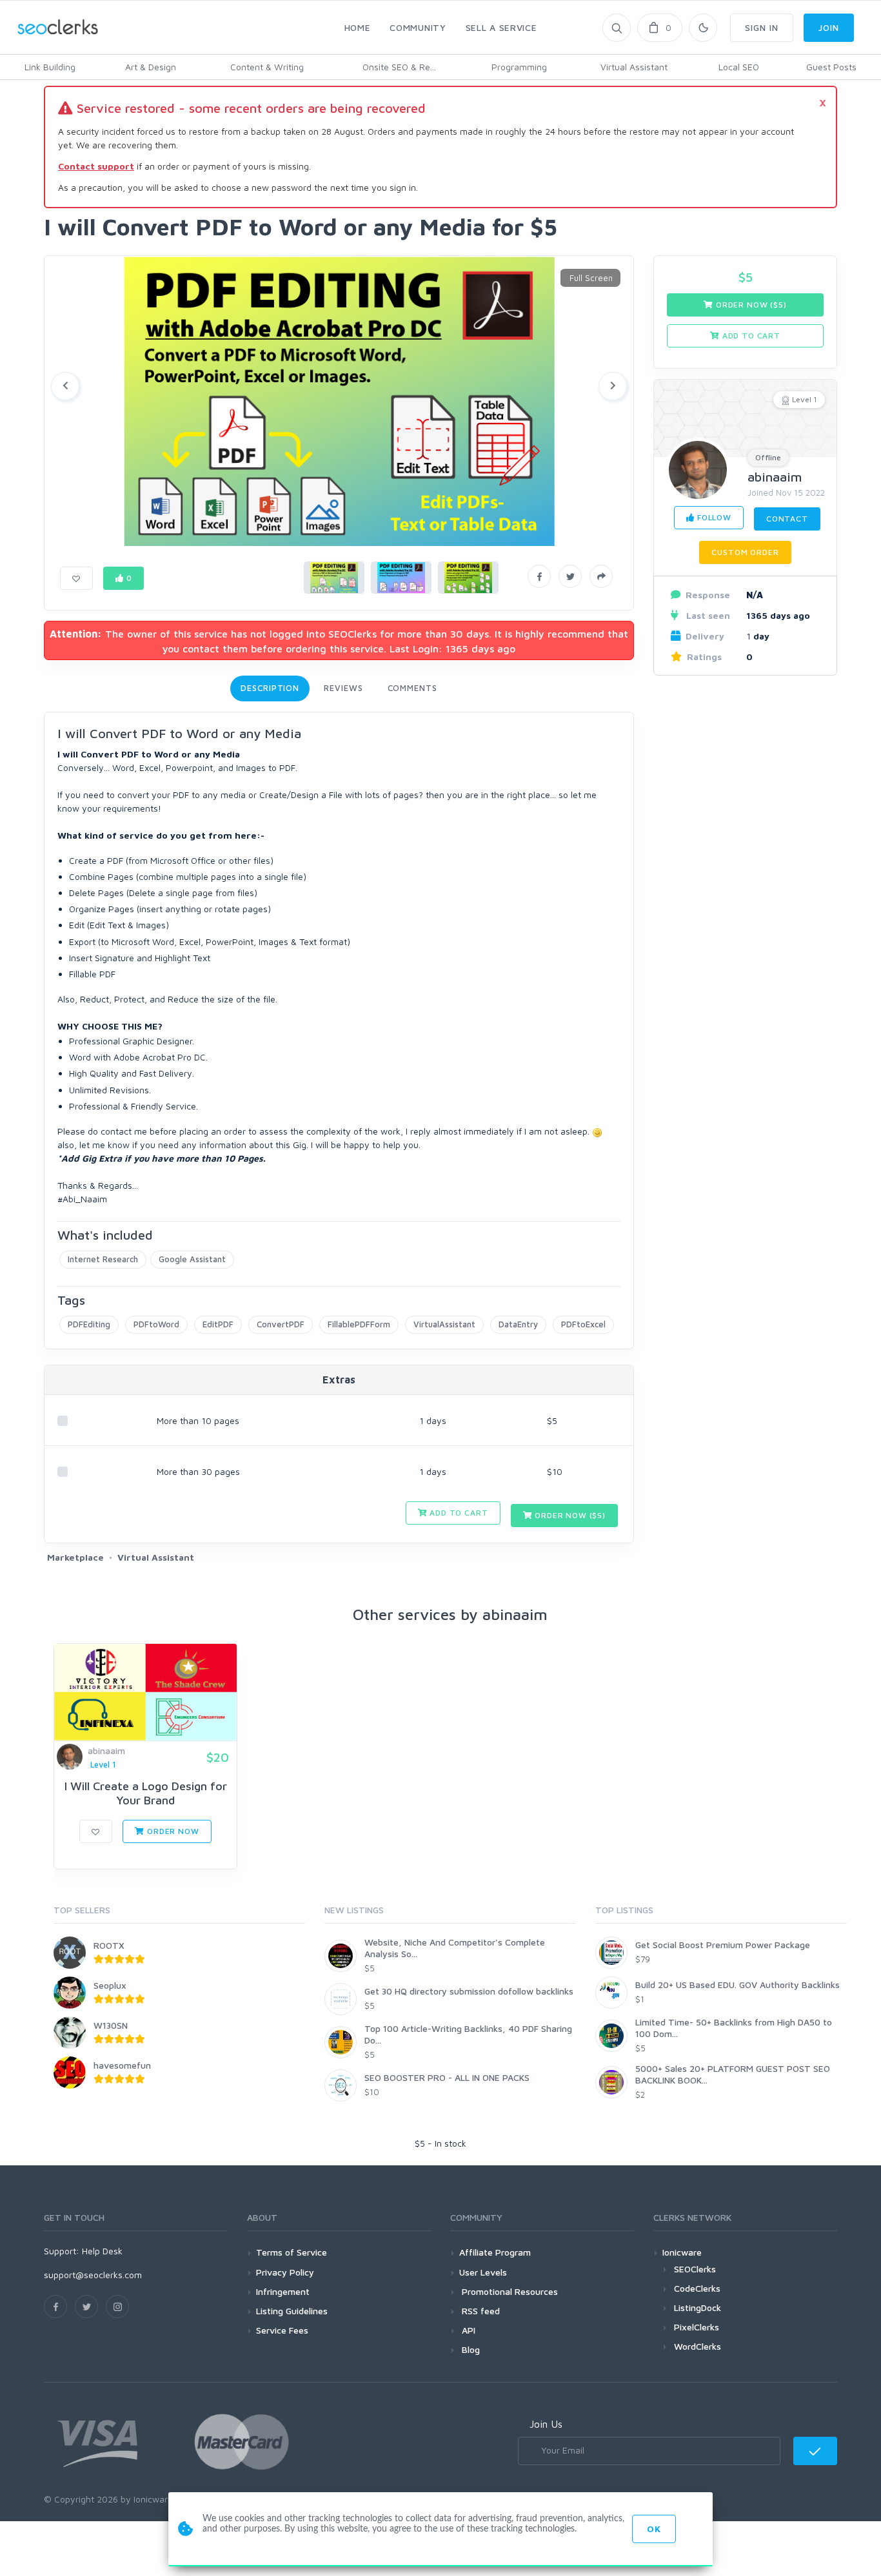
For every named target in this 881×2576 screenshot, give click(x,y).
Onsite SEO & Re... (399, 67)
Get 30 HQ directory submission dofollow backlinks (469, 1991)
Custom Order (745, 552)
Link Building (50, 67)
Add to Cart (457, 1513)
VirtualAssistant (444, 1324)
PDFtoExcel (583, 1324)
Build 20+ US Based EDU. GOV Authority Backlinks (737, 1985)
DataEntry (518, 1324)
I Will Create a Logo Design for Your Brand (146, 1793)
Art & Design (151, 67)
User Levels (483, 2272)
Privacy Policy (285, 2272)
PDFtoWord (156, 1324)
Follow (713, 517)
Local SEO (739, 67)
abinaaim (775, 477)
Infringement (283, 2291)
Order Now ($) (569, 1515)
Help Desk (102, 2251)
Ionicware (682, 2252)
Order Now (172, 1831)
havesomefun (122, 2065)
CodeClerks (697, 2288)
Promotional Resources (509, 2291)
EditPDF (218, 1324)
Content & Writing (267, 67)
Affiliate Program (495, 2252)
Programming (519, 67)
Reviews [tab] (343, 688)
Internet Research (103, 1259)
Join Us (546, 2424)
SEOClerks (695, 2269)
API (467, 2330)
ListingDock (698, 2308)
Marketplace (75, 1557)
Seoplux (110, 1985)
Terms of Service (292, 2252)
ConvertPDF (281, 1324)
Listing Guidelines (292, 2311)
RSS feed (480, 2311)
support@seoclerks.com (93, 2275)
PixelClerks (697, 2327)
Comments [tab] (412, 688)
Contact (787, 519)
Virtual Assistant (634, 67)
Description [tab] (270, 688)
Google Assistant (192, 1259)
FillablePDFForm (359, 1324)
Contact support (96, 166)
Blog (470, 2349)
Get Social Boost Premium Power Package (723, 1945)
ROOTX (109, 1945)
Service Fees (282, 2330)
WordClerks (698, 2346)
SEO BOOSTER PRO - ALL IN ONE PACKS (447, 2077)
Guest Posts (831, 67)
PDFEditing (89, 1324)
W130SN (111, 2025)
